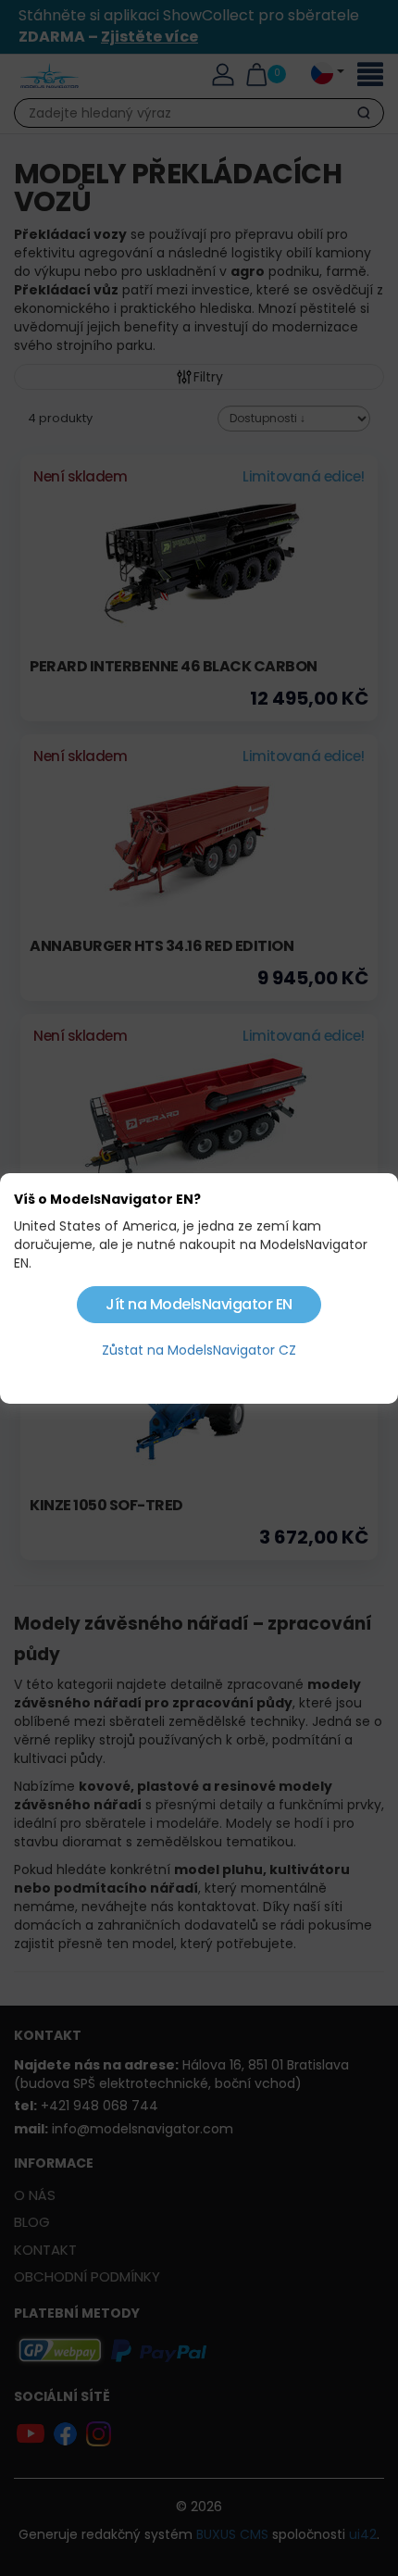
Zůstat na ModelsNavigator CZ (199, 1350)
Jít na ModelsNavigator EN (199, 1304)
